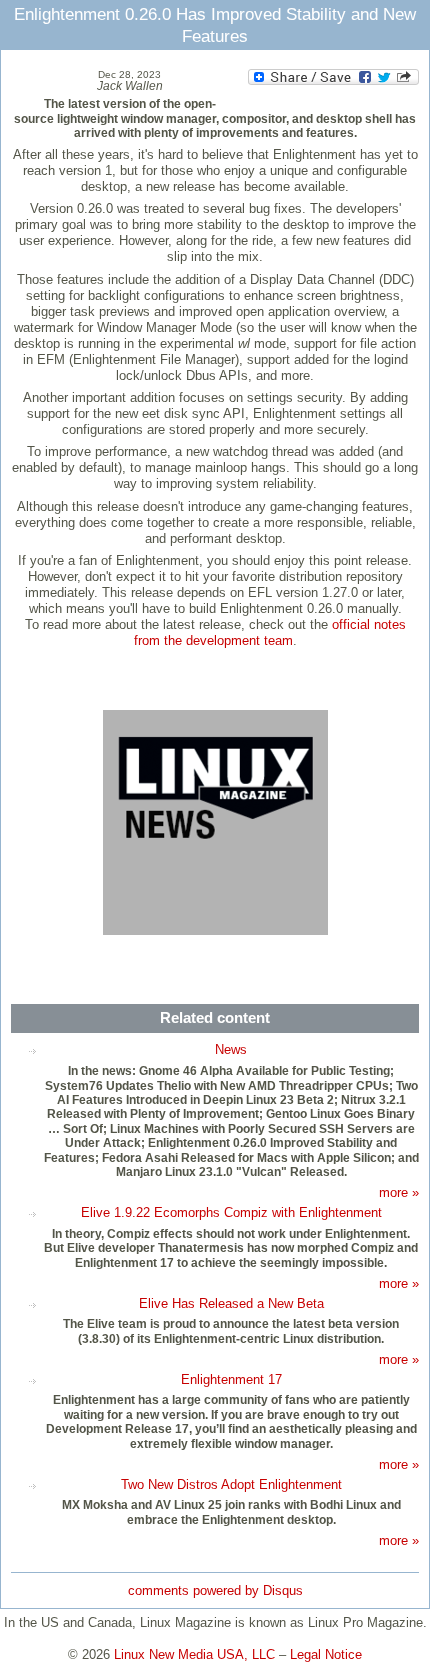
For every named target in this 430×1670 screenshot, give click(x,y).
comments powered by (215, 1590)
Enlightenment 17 (231, 1379)
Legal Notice (326, 1654)
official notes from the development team (270, 632)
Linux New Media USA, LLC (194, 1654)
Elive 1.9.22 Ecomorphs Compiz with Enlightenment (231, 1212)
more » (399, 1192)
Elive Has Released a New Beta (231, 1303)
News (231, 1049)
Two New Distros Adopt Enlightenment (231, 1484)
